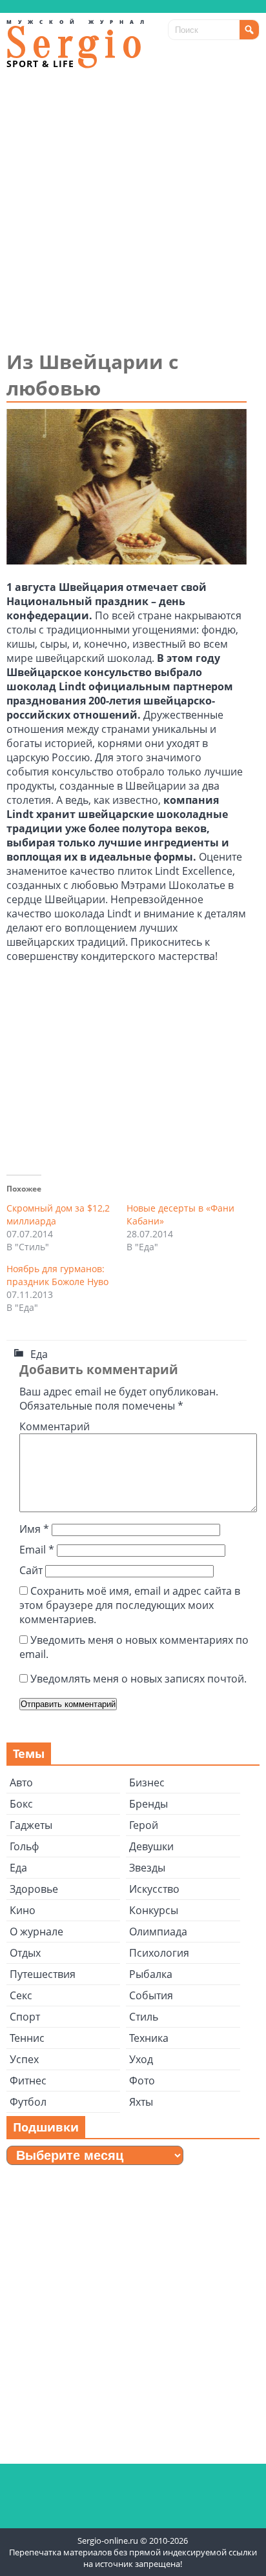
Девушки (151, 1846)
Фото (142, 2081)
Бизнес (147, 1782)
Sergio (77, 44)
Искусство (154, 1889)
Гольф (24, 1846)
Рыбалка (151, 1974)
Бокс (21, 1804)
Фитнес (28, 2081)
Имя (34, 1529)
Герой (144, 1825)
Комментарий (55, 1426)
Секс (21, 1995)
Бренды (148, 1804)
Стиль (144, 2017)
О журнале (36, 1932)
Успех (24, 2059)
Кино (23, 1910)
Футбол (28, 2102)
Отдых (25, 1953)
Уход (141, 2059)
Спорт (25, 2017)
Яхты (141, 2102)
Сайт (31, 1570)
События (151, 1995)
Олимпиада (158, 1932)
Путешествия (43, 1974)
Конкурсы (154, 1910)
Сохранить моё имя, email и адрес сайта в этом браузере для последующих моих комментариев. (130, 1605)
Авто (21, 1782)
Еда (39, 1354)
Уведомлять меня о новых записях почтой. (138, 1679)
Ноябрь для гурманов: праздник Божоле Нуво (57, 1275)
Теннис (27, 2038)
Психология (159, 1953)
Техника (149, 2038)
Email (37, 1550)
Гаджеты (31, 1825)
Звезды (147, 1868)
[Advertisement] (133, 209)
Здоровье (34, 1889)
